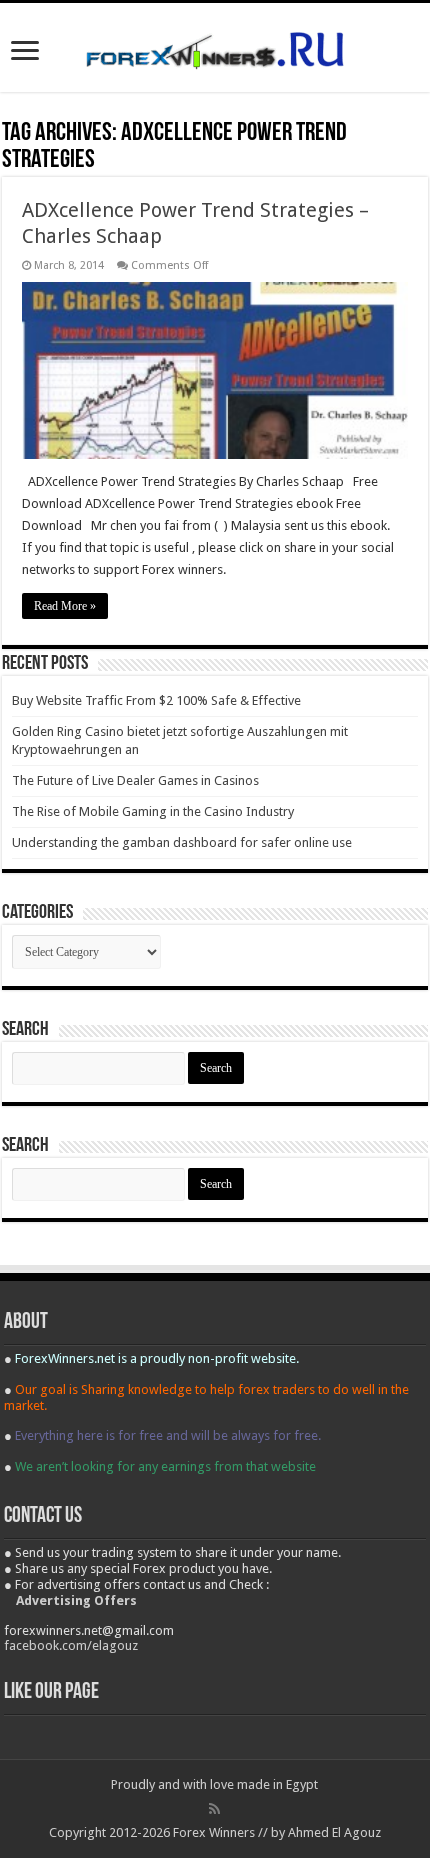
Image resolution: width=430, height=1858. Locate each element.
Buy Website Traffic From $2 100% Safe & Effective (156, 700)
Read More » (65, 606)
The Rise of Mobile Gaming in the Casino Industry (153, 811)
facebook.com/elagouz (71, 1645)
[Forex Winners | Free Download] (215, 47)
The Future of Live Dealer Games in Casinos (135, 780)
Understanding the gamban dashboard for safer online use (182, 842)
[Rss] (214, 1809)
